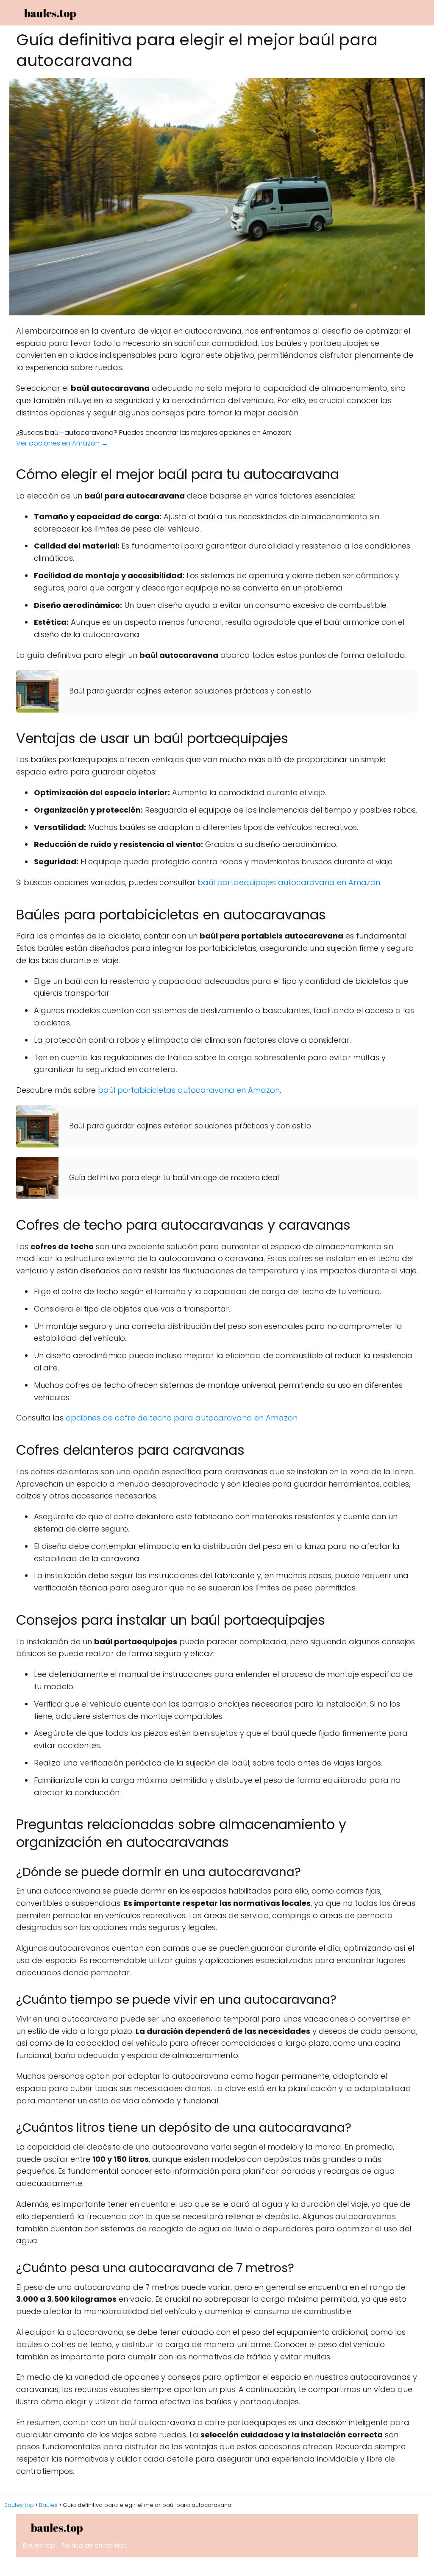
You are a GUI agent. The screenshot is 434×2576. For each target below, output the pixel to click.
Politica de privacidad (95, 2545)
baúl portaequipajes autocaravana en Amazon (289, 882)
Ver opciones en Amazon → (62, 443)
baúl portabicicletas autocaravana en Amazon (189, 1090)
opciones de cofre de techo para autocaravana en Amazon (182, 1418)
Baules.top (39, 2545)
